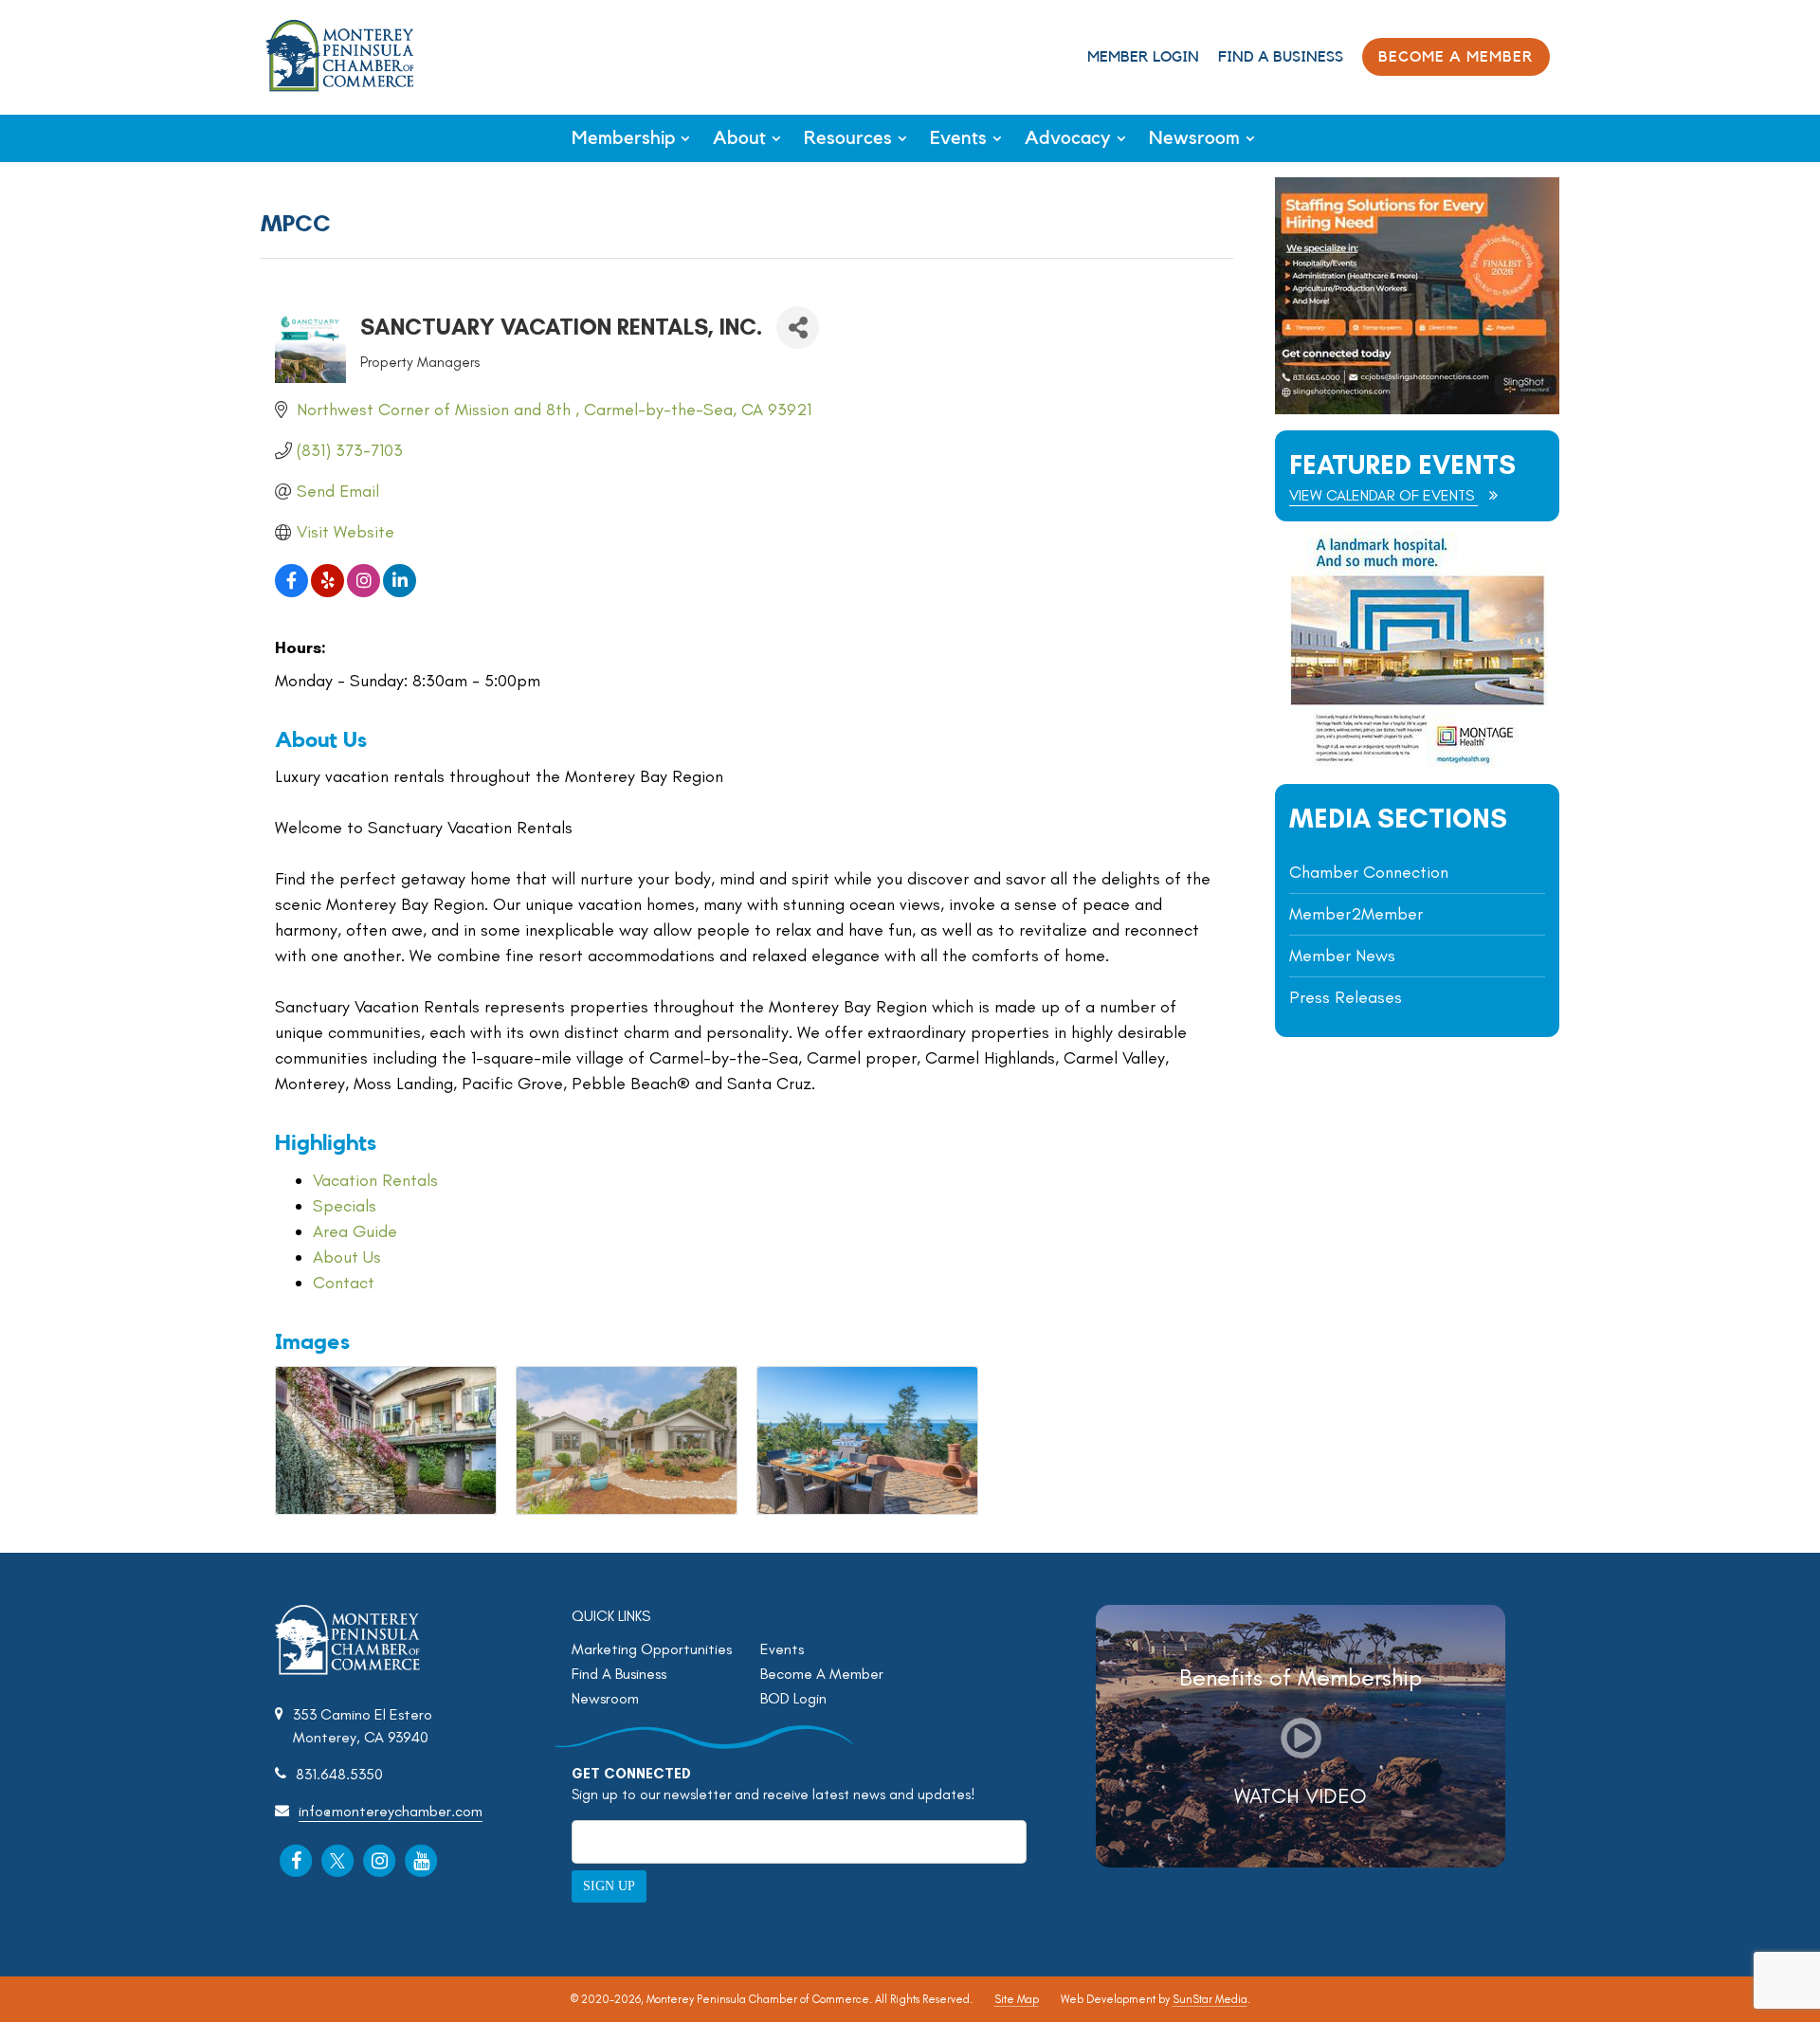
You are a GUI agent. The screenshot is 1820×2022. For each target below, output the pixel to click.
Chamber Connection (1369, 872)
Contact (344, 1283)
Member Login (1143, 57)
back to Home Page (340, 55)
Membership (623, 138)
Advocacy (1068, 138)
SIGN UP (609, 1886)
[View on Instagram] (364, 592)
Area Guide (355, 1231)
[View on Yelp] (328, 592)
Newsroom (1194, 138)
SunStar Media (1210, 1999)
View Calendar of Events (1383, 495)
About (739, 138)
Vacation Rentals (375, 1180)
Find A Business (1281, 57)
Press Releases (1346, 997)
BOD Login (793, 1698)
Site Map (1017, 1999)
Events (958, 138)
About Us (347, 1257)
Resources (848, 138)
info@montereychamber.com (391, 1811)
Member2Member (1356, 914)
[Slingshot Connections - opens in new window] (1417, 409)
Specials (345, 1206)
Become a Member (1456, 57)
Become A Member (822, 1674)
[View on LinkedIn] (400, 592)
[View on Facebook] (291, 592)
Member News (1342, 956)
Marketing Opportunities (652, 1649)
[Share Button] (798, 328)
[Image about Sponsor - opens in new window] (1417, 763)
